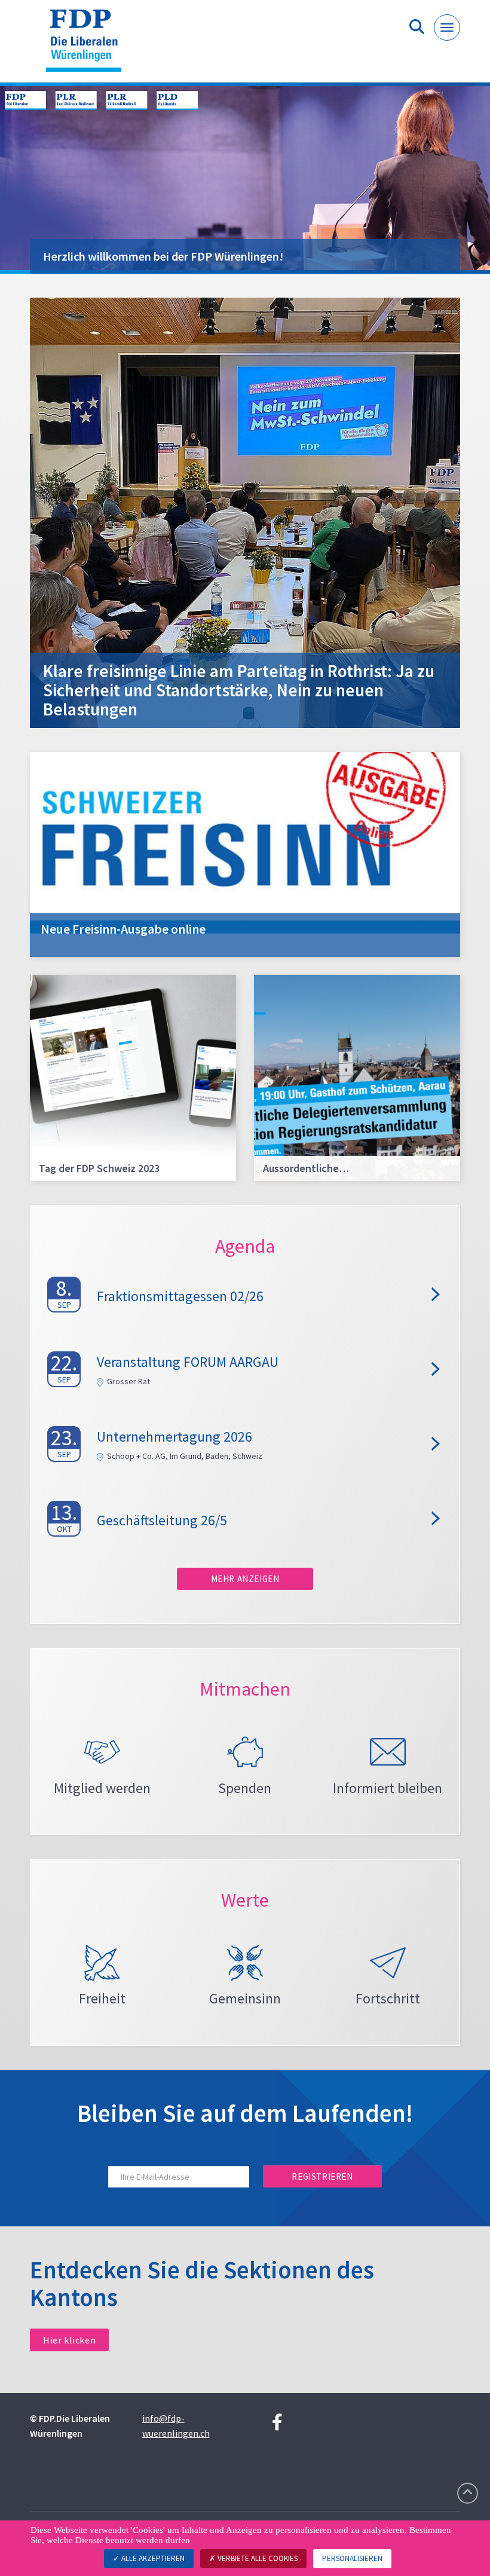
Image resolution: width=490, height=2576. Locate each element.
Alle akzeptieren (152, 2558)
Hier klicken (69, 2340)
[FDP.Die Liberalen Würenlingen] (88, 46)
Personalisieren (352, 2558)
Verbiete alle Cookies (257, 2558)
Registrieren (322, 2176)
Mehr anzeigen (245, 1579)
